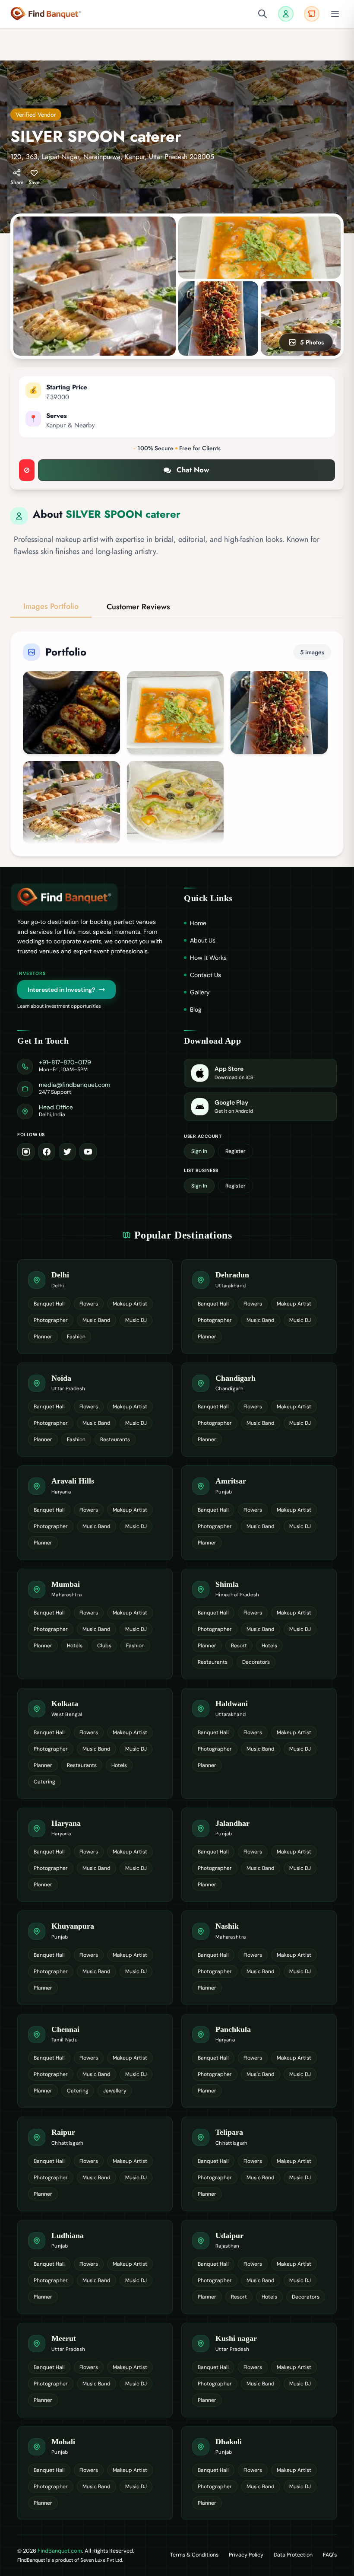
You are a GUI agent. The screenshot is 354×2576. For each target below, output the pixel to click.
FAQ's (330, 2555)
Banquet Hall (49, 1304)
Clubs (104, 1646)
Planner (43, 1337)
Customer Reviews (138, 607)
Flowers (89, 1304)
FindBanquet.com (60, 2551)
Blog (196, 1009)
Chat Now (193, 470)
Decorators (256, 1662)
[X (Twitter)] (67, 1152)
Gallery (200, 992)
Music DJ (136, 1320)
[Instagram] (26, 1152)
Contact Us (205, 975)
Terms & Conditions (194, 2555)
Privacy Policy (246, 2555)
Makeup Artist (130, 1304)
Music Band (96, 1320)
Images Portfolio (51, 606)
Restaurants (115, 1439)
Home (198, 923)
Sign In (199, 1151)
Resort (239, 1646)
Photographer (51, 1320)
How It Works (208, 958)
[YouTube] (88, 1152)
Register (235, 1151)
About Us (203, 940)
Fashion (76, 1337)
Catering (44, 1782)
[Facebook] (47, 1152)
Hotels (75, 1646)
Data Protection (293, 2555)
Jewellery (115, 2091)
